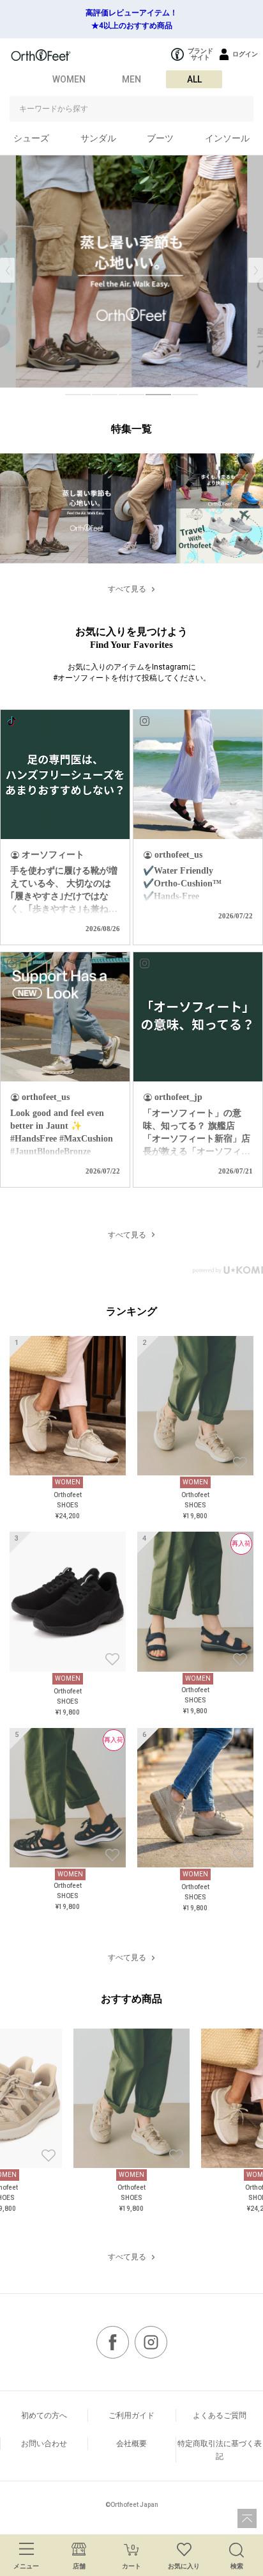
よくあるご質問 (220, 2415)
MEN (131, 79)
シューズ (31, 138)
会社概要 (131, 2444)
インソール (227, 138)
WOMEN (69, 79)
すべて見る (127, 589)
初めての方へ (44, 2415)
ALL (194, 79)
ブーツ (160, 138)
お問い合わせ (44, 2444)
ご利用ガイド (131, 2415)
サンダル (98, 138)
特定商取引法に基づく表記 (220, 2450)
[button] (256, 270)
